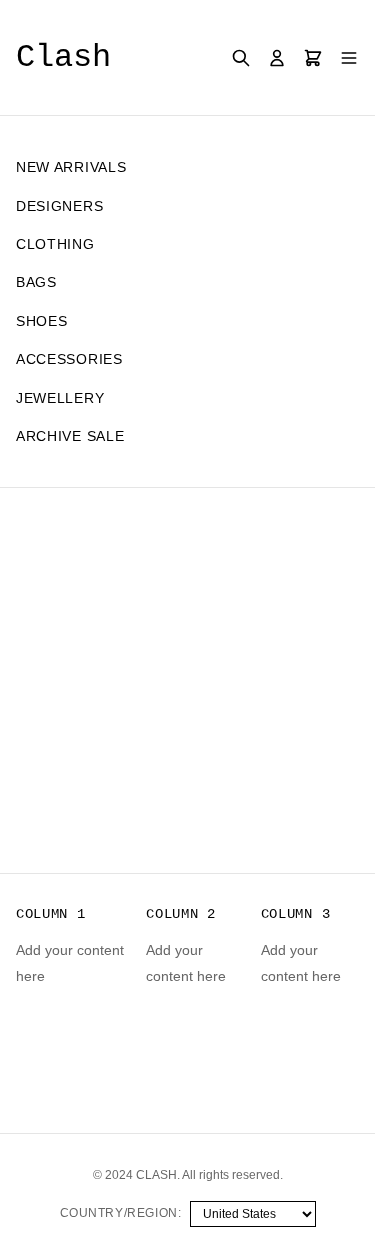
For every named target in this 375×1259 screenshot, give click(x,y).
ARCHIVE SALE (70, 436)
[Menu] (349, 58)
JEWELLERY (60, 398)
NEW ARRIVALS (71, 167)
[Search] (241, 58)
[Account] (277, 58)
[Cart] (313, 58)
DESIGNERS (59, 206)
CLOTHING (55, 244)
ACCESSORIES (69, 359)
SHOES (42, 321)
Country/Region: (121, 1213)
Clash (63, 57)
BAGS (36, 282)
